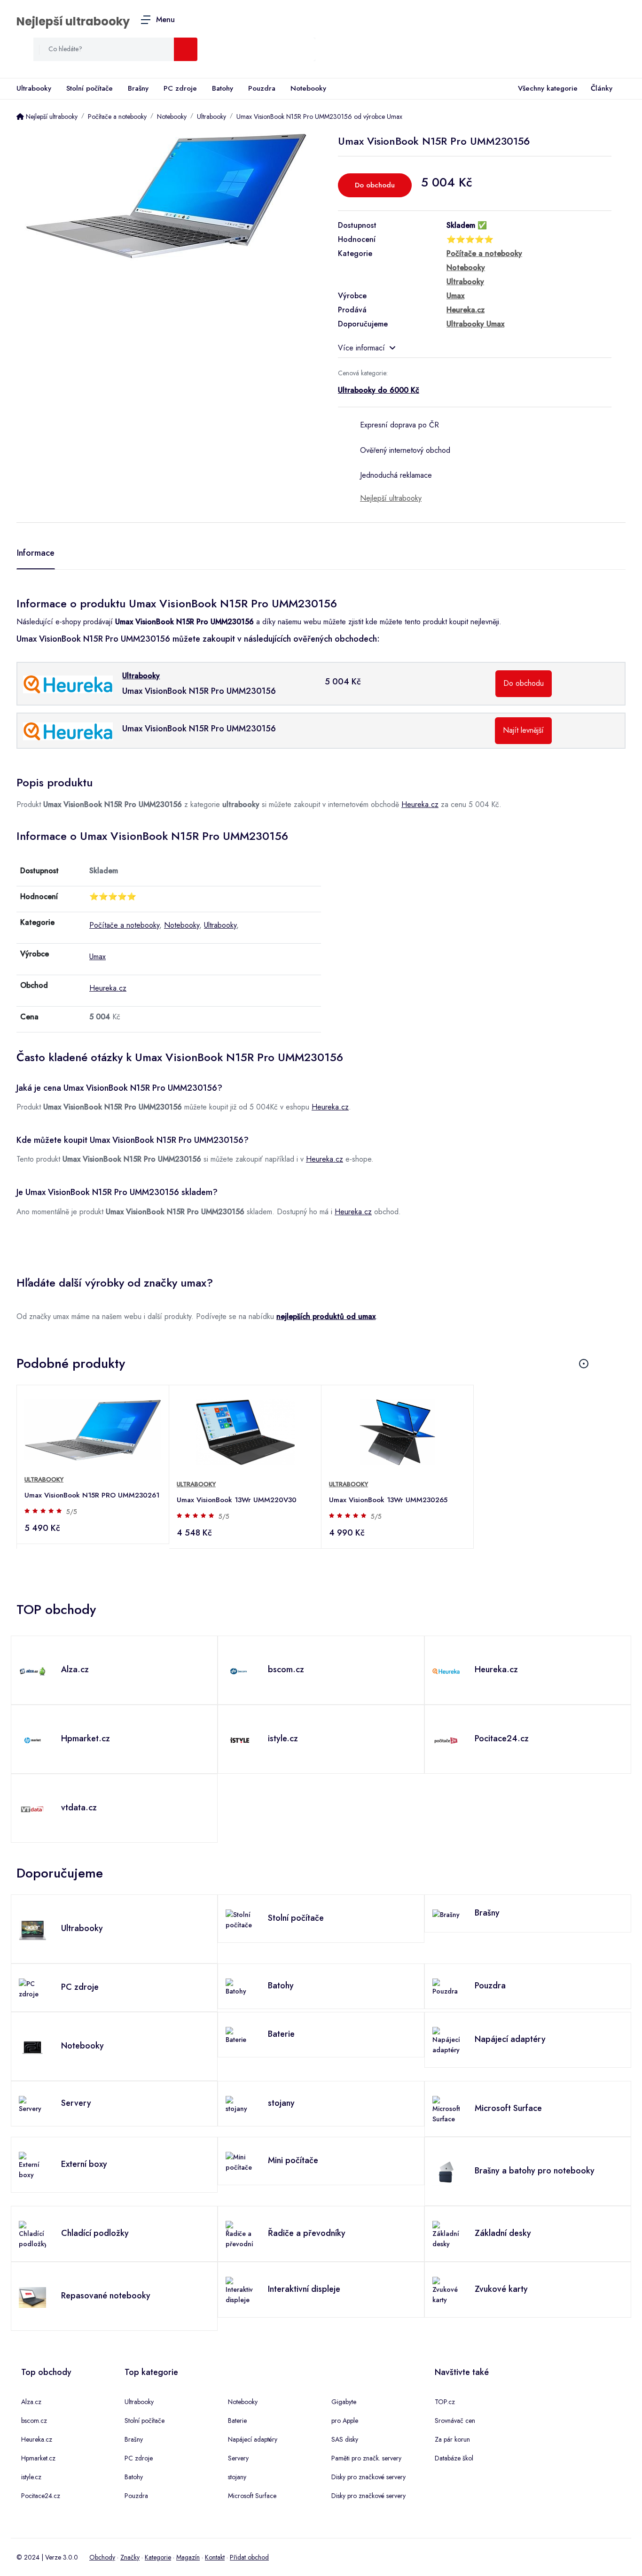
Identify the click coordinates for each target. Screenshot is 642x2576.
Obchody (102, 2557)
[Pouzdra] (446, 1986)
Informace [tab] (36, 553)
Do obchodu (375, 185)
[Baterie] (239, 2035)
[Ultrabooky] (32, 1929)
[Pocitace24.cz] (446, 1739)
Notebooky (308, 88)
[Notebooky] (32, 2047)
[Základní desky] (446, 2234)
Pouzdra (262, 88)
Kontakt (215, 2557)
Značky (130, 2557)
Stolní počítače (90, 88)
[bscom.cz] (239, 1670)
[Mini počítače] (239, 2161)
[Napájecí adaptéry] (446, 2040)
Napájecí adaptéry (253, 2439)
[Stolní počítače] (239, 1919)
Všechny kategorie (548, 88)
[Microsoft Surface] (446, 2109)
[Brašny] (446, 1914)
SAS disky (345, 2439)
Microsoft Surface (252, 2496)
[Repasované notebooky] (32, 2297)
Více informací (361, 348)
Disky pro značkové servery (368, 2477)
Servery (238, 2458)
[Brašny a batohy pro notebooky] (446, 2172)
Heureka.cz (420, 804)
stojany (237, 2477)
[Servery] (32, 2104)
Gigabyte (344, 2402)
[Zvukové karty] (446, 2290)
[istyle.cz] (239, 1739)
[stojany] (239, 2104)
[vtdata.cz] (32, 1808)
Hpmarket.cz (38, 2458)
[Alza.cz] (32, 1670)
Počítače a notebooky (124, 925)
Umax (98, 957)
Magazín (188, 2557)
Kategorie (158, 2557)
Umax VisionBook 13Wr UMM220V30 (237, 1500)
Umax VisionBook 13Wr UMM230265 (388, 1500)
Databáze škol (454, 2458)
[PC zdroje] (32, 1988)
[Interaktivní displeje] (239, 2290)
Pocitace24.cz (41, 2496)
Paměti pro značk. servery (366, 2458)
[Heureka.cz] (446, 1670)
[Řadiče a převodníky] (239, 2234)
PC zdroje (180, 88)
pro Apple (345, 2421)
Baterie (237, 2421)
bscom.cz (34, 2421)
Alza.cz (31, 2402)
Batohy (223, 88)
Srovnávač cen (455, 2421)
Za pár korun (452, 2439)
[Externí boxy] (32, 2165)
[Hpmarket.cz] (32, 1739)
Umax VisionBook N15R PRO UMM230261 (92, 1495)
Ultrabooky (34, 88)
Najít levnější (523, 730)
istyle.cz (31, 2477)
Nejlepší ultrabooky (73, 21)
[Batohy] (239, 1986)
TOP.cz (445, 2402)
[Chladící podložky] (32, 2234)
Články (602, 88)
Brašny (138, 88)
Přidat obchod (249, 2557)
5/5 (72, 1512)
